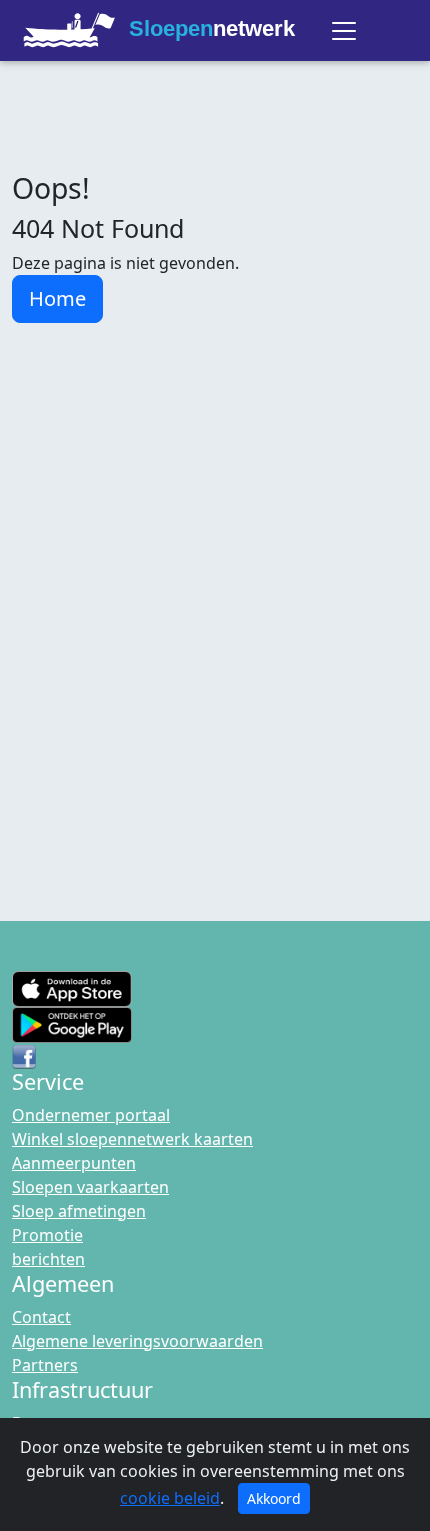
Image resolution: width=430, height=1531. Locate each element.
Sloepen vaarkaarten (90, 1187)
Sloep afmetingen (79, 1211)
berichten (48, 1259)
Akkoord (274, 1498)
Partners (45, 1365)
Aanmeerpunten (74, 1163)
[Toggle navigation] (344, 31)
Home (57, 298)
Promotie (47, 1235)
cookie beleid (170, 1498)
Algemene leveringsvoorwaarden (137, 1341)
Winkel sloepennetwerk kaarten (132, 1139)
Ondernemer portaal (91, 1115)
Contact (41, 1317)
